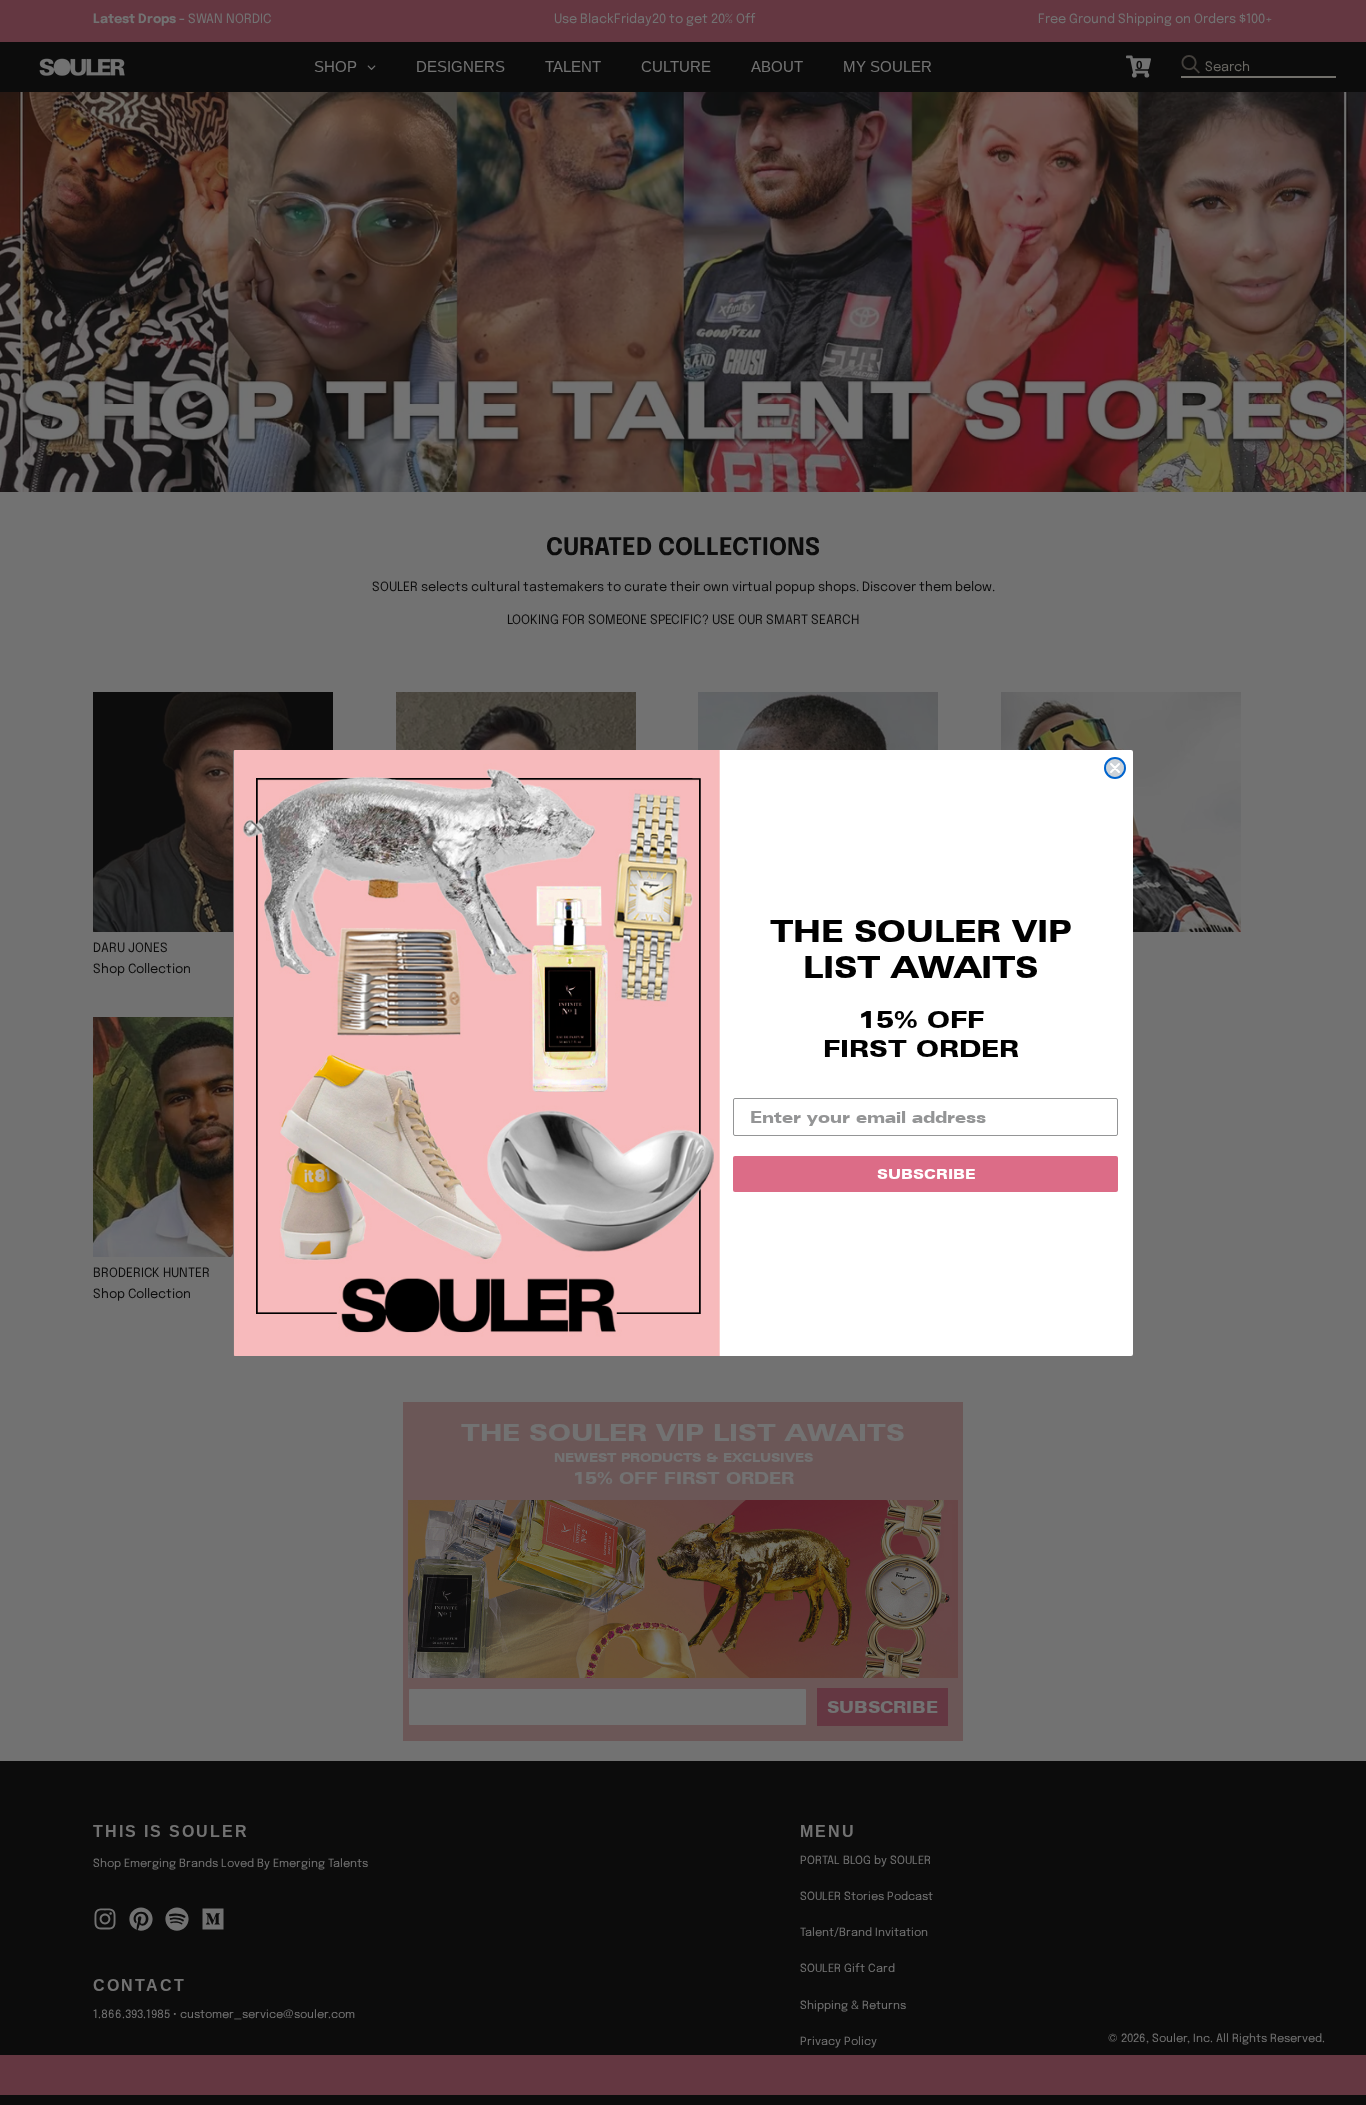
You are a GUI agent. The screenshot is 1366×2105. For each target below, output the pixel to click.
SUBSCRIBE (926, 1174)
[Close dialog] (1115, 768)
